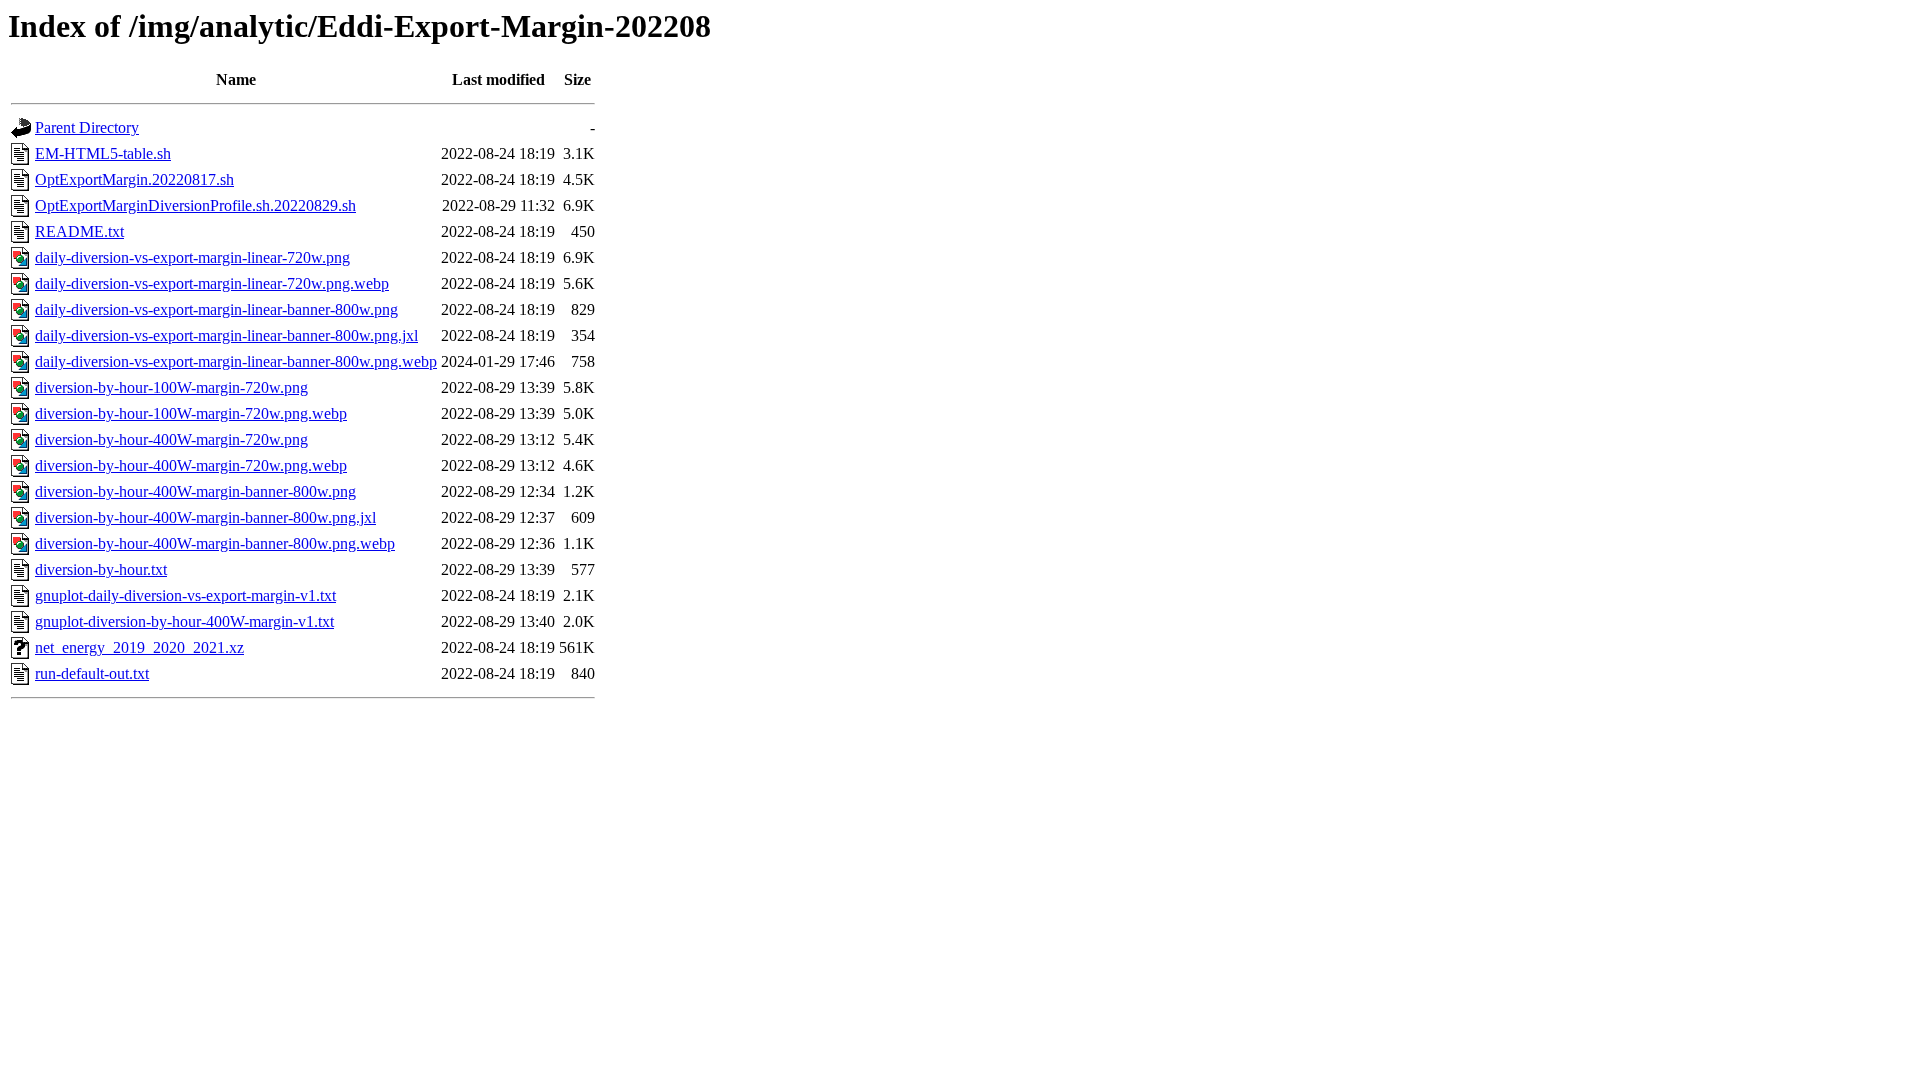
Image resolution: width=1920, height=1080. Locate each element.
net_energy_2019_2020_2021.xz (139, 647)
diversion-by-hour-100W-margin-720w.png (171, 387)
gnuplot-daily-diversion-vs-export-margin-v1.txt (185, 595)
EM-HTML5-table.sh (103, 153)
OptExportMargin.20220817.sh (134, 179)
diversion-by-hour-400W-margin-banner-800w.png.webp (215, 543)
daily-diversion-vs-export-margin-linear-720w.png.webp (212, 283)
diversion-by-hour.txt (101, 569)
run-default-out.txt (92, 673)
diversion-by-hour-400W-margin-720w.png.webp (191, 465)
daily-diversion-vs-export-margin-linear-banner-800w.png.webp (236, 361)
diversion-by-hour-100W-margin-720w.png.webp (191, 413)
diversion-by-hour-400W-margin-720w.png (171, 439)
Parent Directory (87, 127)
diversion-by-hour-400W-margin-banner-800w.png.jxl (205, 517)
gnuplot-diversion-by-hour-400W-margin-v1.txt (184, 621)
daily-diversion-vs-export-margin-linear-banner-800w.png (216, 309)
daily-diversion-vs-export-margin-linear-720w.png (192, 257)
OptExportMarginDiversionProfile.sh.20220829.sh (195, 205)
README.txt (79, 231)
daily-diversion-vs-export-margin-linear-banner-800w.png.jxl (226, 335)
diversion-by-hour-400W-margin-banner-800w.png (195, 491)
